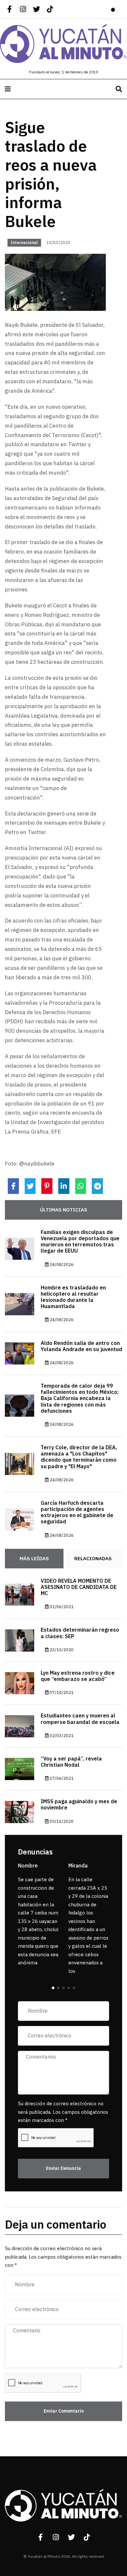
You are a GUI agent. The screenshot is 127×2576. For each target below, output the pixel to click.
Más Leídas (34, 1559)
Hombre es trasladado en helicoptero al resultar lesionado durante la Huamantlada (73, 1297)
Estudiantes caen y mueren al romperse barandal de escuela (80, 1719)
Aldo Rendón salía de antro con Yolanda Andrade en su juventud (81, 1346)
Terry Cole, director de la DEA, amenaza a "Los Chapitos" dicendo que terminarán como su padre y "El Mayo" (79, 1457)
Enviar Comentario (64, 2411)
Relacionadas (93, 1559)
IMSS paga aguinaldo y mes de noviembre (79, 1805)
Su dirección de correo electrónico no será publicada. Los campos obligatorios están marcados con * (63, 2112)
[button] (53, 1988)
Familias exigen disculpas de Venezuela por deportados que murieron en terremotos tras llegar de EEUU (80, 1242)
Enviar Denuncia (63, 2168)
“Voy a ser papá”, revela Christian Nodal (71, 1762)
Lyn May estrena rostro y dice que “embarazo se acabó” (78, 1676)
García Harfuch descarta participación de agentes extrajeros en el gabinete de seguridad (77, 1513)
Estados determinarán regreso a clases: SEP (80, 1633)
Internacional (24, 243)
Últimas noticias (64, 1210)
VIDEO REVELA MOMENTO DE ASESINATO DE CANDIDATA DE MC (79, 1587)
